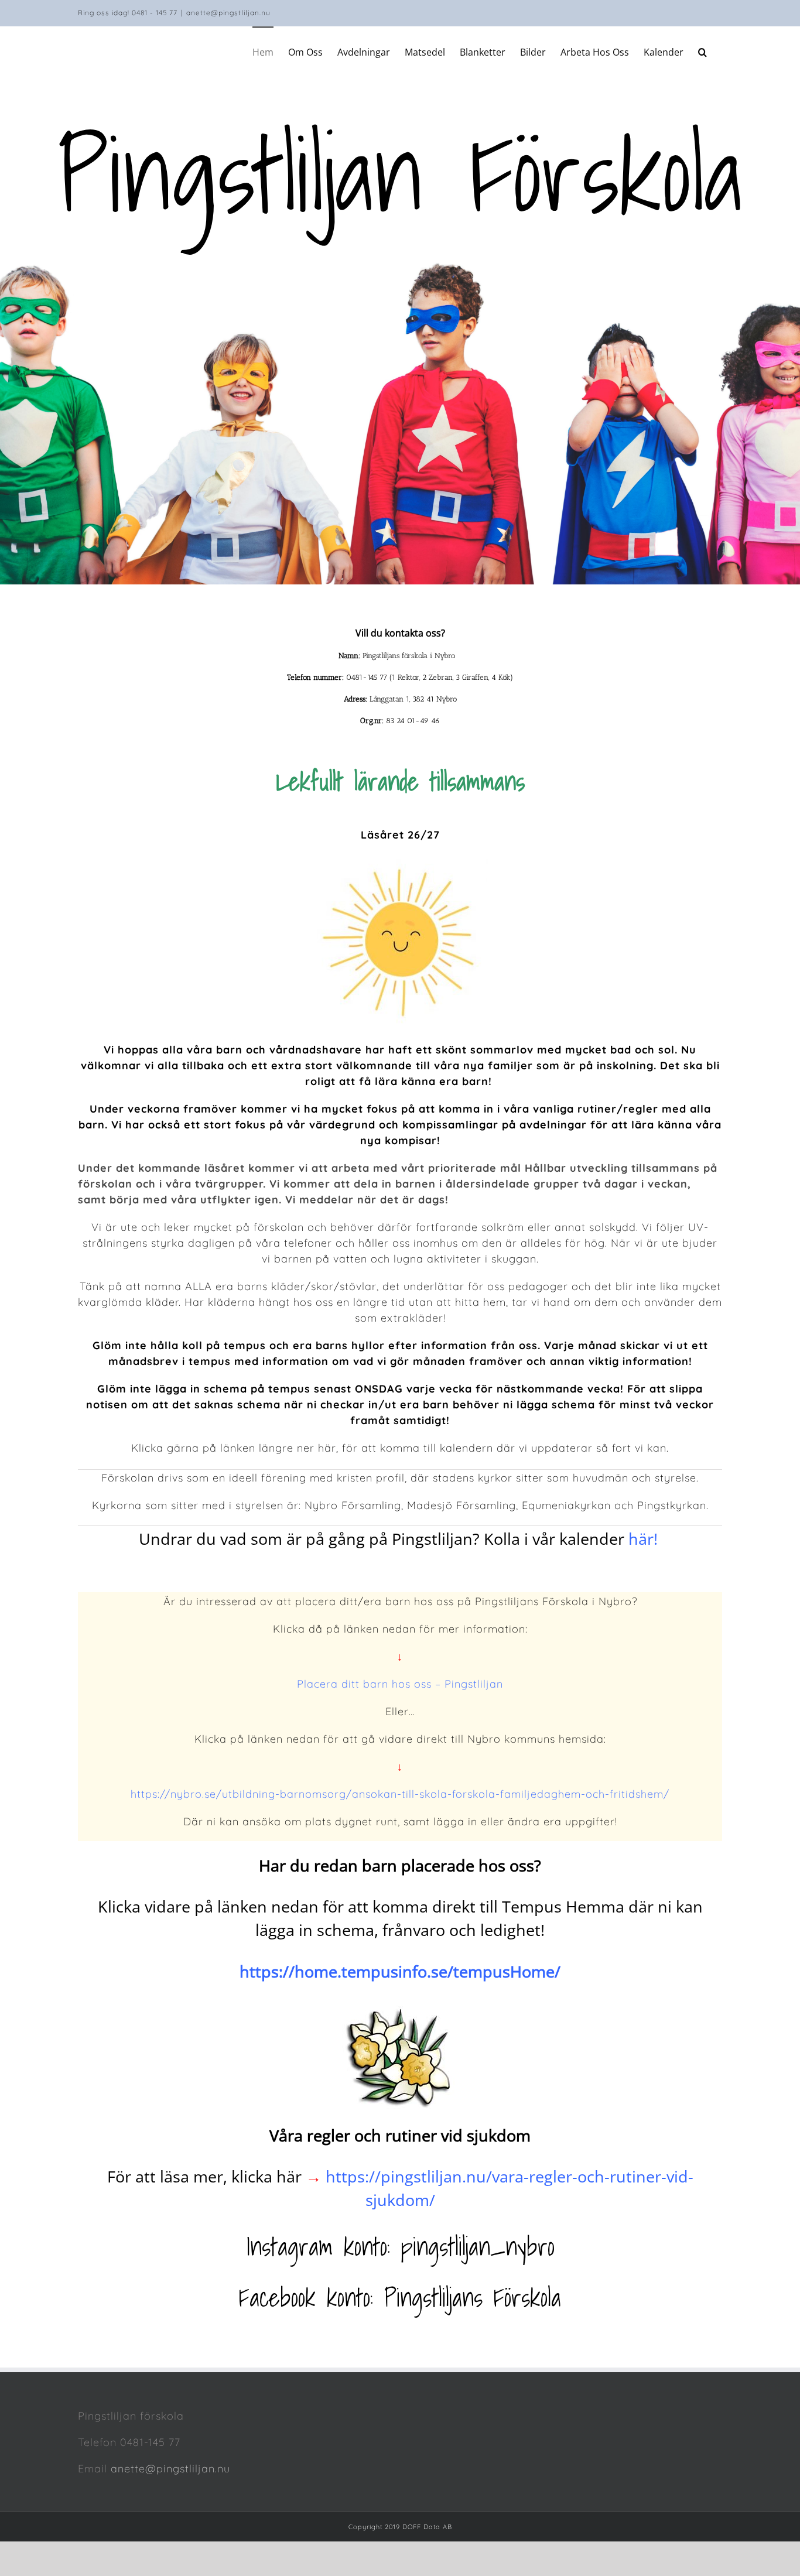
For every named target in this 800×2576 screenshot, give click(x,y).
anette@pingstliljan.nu (228, 13)
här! (645, 1539)
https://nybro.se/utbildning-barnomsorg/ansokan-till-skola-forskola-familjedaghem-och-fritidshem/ (400, 1794)
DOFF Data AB (427, 2527)
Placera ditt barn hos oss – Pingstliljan (400, 1684)
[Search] (703, 51)
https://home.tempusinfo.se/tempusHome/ (400, 1971)
